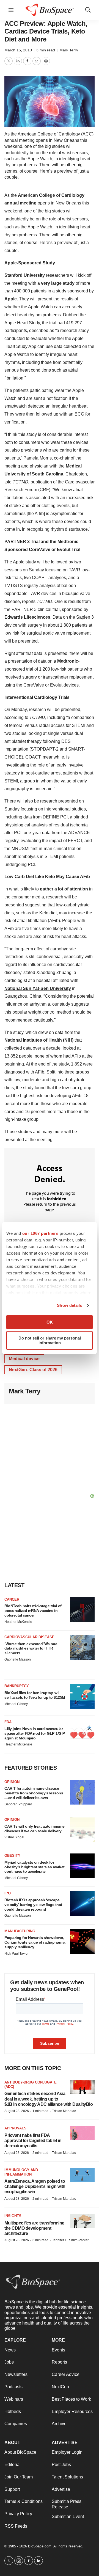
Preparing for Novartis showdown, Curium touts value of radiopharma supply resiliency (35, 1942)
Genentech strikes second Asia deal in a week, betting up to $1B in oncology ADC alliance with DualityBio (49, 2099)
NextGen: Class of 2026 (33, 1370)
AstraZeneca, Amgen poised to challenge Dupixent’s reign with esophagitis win (35, 2186)
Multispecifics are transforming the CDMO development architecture (35, 2228)
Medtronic (68, 661)
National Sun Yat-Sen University (38, 988)
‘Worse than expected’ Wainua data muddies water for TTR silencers (31, 1648)
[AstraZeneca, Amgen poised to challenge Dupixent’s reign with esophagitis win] (82, 2175)
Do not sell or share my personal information (50, 1340)
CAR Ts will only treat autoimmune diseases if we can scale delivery (35, 1829)
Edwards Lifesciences (27, 617)
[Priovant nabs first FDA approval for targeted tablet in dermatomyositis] (82, 2133)
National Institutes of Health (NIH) (39, 1040)
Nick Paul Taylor (16, 1954)
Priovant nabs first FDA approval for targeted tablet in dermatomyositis (33, 2141)
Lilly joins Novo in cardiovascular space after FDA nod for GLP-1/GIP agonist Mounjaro (35, 1733)
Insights (13, 2216)
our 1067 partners (40, 1233)
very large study (58, 283)
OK (50, 1322)
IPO (8, 1893)
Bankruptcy (17, 1686)
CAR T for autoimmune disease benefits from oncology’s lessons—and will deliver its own (34, 1793)
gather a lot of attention (64, 889)
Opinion (12, 1782)
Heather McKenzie (18, 1622)
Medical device (24, 1359)
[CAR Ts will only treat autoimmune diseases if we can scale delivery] (82, 1830)
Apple (11, 299)
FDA (8, 1722)
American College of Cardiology (51, 195)
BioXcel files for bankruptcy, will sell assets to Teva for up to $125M (35, 1695)
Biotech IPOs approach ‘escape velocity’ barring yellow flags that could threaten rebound (33, 1905)
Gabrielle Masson (18, 1659)
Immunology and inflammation (21, 2172)
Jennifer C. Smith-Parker (70, 2240)
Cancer (12, 1599)
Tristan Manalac (64, 2111)
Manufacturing (20, 1931)
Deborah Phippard (18, 1804)
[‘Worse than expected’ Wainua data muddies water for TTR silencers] (82, 1647)
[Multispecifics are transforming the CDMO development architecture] (82, 2221)
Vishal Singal (14, 1837)
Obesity (12, 1856)
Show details (69, 1305)
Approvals (15, 2128)
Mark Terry (69, 50)
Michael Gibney (16, 1704)
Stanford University (25, 275)
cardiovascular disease (29, 1637)
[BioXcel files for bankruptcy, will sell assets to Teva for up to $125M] (82, 1696)
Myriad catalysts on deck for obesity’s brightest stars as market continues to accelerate (35, 1867)
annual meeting (20, 203)
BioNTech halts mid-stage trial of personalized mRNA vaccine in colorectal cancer (33, 1611)
